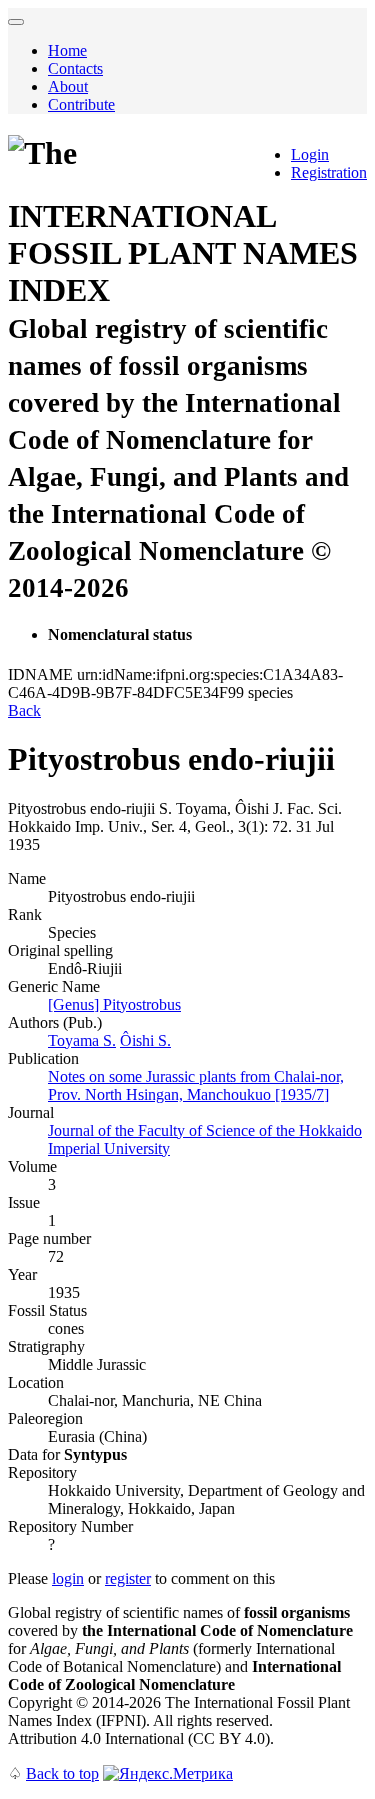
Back (24, 710)
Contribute (81, 104)
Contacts (75, 68)
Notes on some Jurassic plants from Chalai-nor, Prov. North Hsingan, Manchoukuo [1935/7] (196, 1085)
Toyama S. (82, 1040)
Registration (329, 172)
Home (67, 50)
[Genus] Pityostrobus (114, 1004)
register (128, 1578)
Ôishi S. (145, 1040)
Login (310, 154)
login (68, 1578)
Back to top (62, 1773)
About (68, 86)
